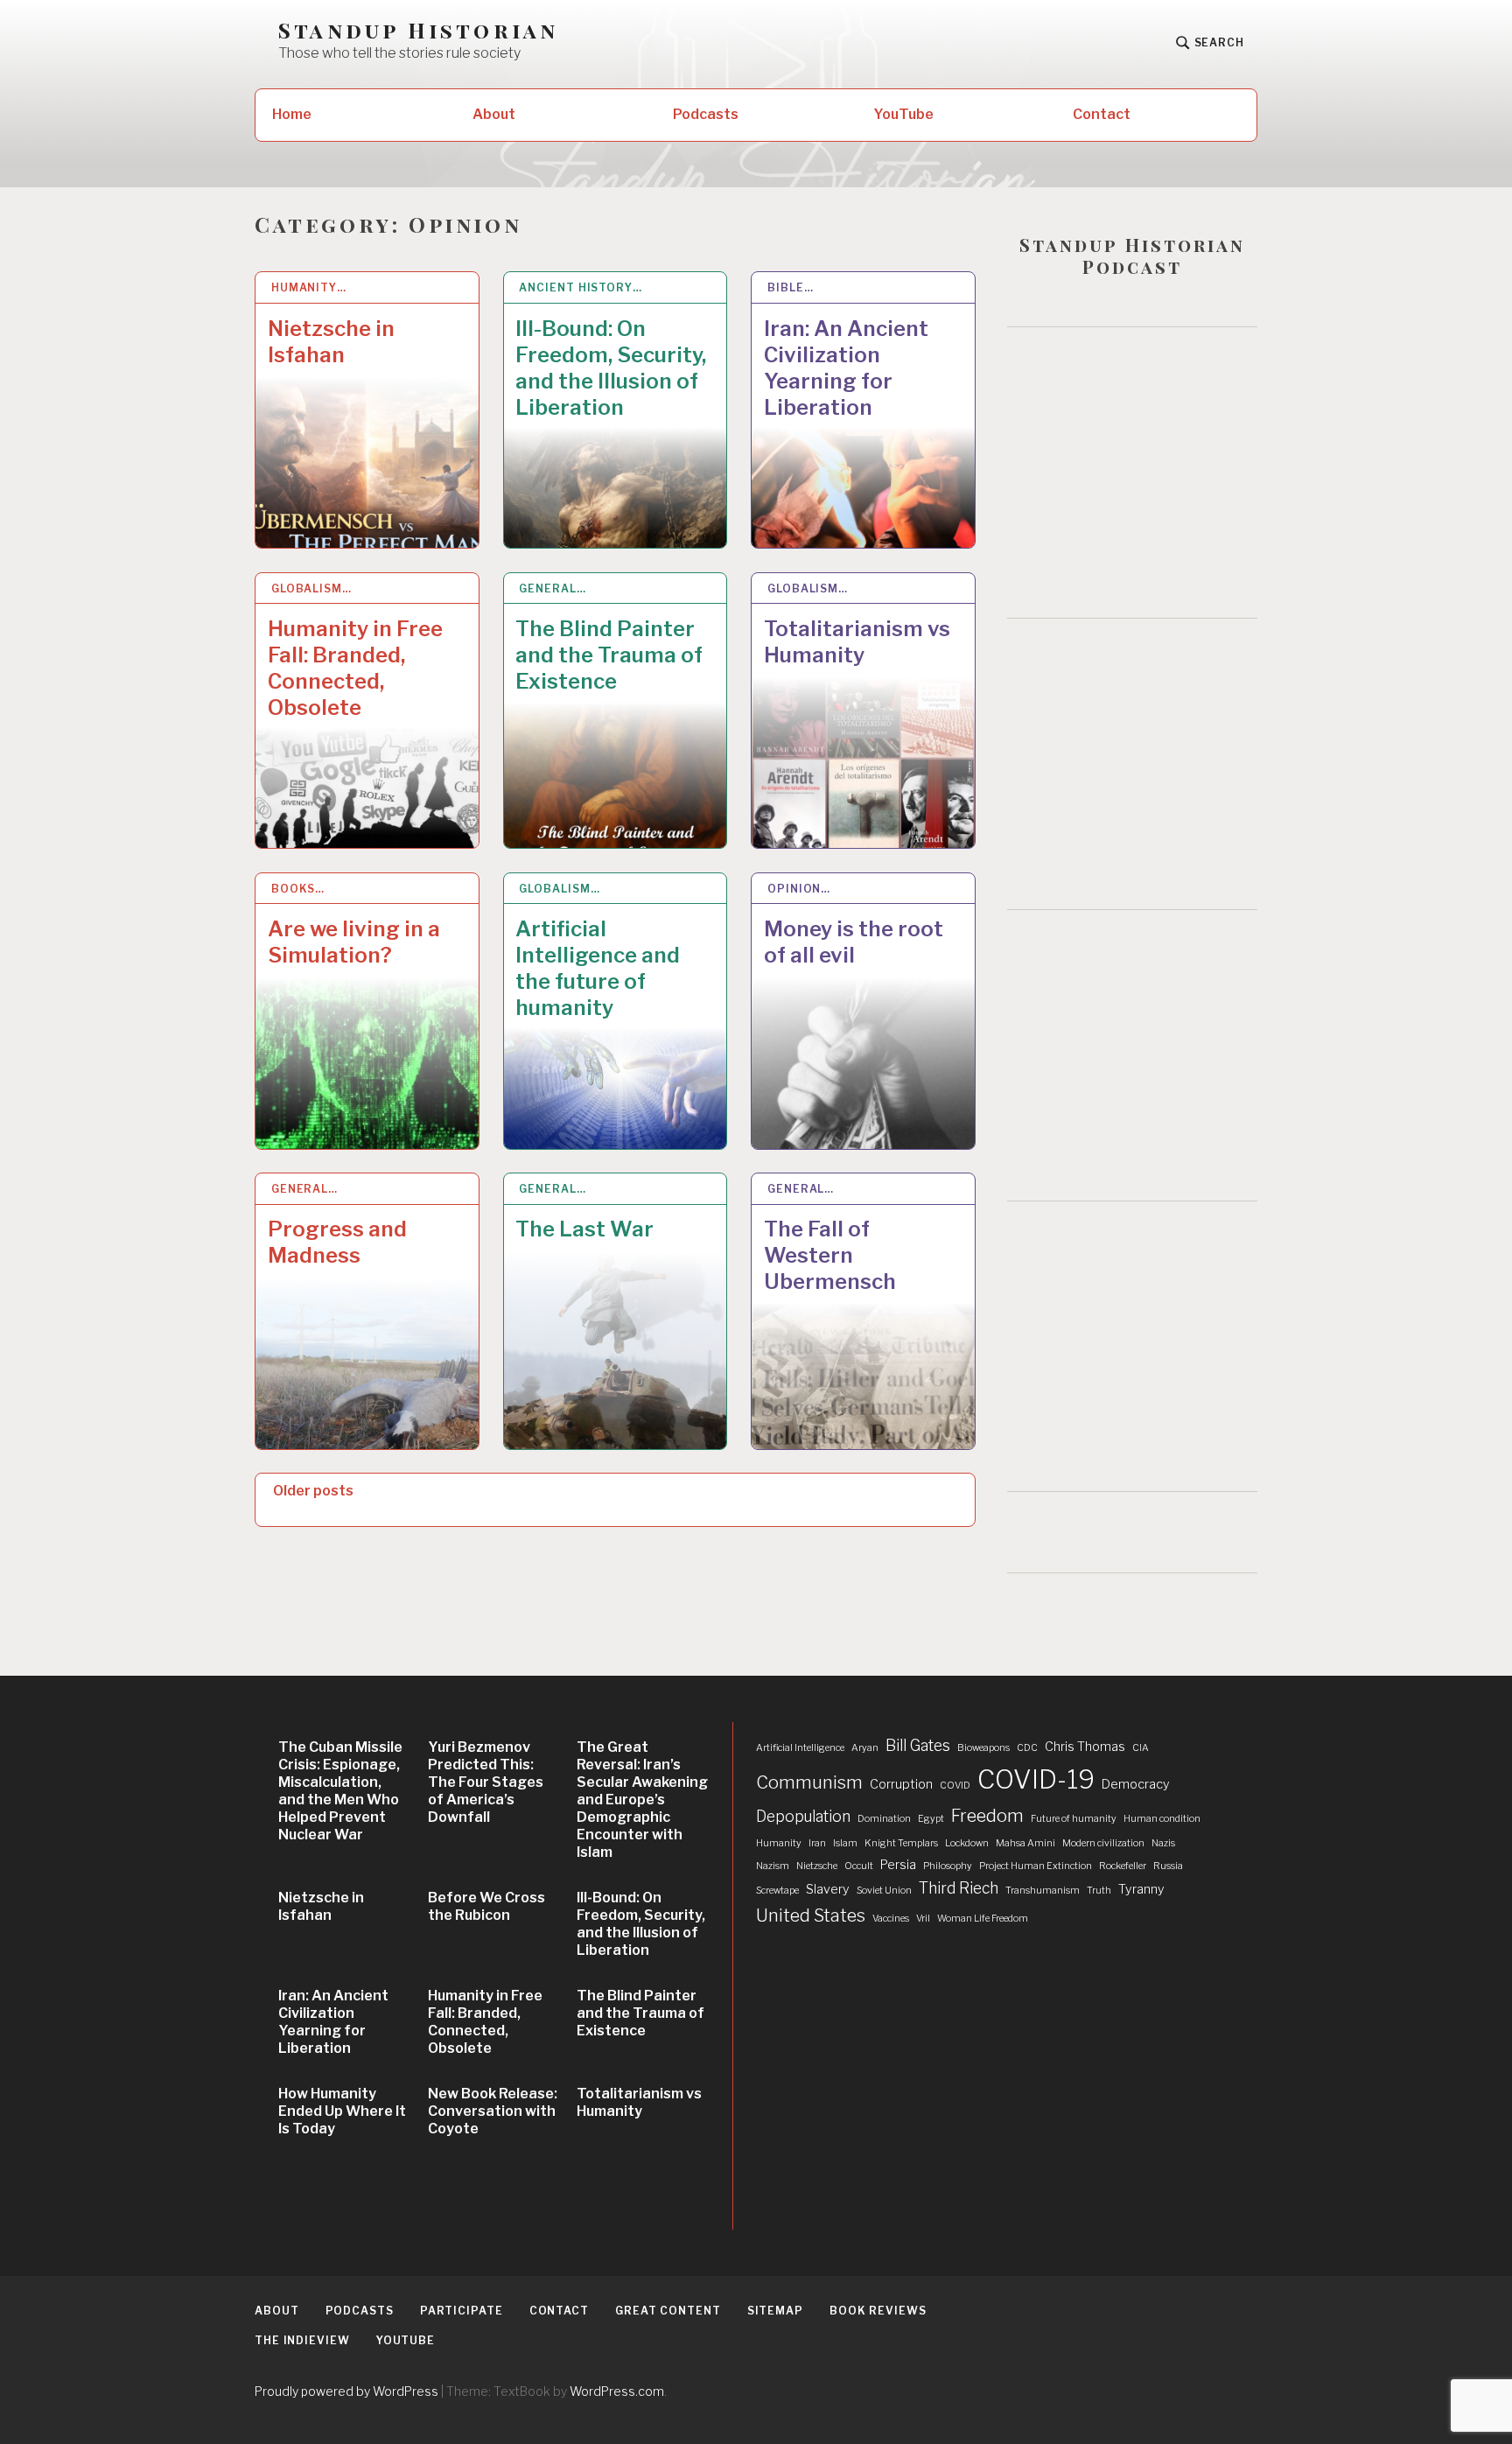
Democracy (1136, 1784)
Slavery (828, 1889)
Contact (1102, 114)
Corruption (901, 1784)
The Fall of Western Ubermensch (830, 1255)
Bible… (790, 287)
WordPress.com (617, 2391)
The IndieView (302, 2340)
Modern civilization (1103, 1843)
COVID (955, 1786)
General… (552, 588)
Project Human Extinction (1036, 1866)
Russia (1168, 1866)
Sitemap (775, 2311)
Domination (884, 1819)
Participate (462, 2311)
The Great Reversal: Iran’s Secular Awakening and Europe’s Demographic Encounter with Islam (642, 1800)
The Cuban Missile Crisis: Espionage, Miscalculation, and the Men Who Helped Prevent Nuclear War (340, 1791)
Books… (298, 889)
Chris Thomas (1085, 1747)
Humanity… (309, 287)
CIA (1141, 1748)
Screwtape (777, 1891)
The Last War (584, 1229)
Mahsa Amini (1025, 1843)
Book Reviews (878, 2311)
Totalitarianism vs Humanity (857, 642)
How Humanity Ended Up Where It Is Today (342, 2111)
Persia (898, 1865)
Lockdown (967, 1843)
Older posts (313, 1491)
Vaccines (891, 1919)
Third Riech (959, 1888)
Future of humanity (1074, 1819)
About (494, 114)
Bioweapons (983, 1748)
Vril (923, 1919)
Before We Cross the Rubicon (486, 1906)
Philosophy (948, 1866)
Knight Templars (901, 1843)
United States (811, 1915)
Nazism (773, 1866)
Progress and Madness (337, 1242)
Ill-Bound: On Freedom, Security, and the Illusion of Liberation (611, 368)
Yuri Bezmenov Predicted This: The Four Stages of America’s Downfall (486, 1782)
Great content (668, 2311)
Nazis (1163, 1843)
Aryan (865, 1748)
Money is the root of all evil (854, 942)
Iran (817, 1843)
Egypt (931, 1819)
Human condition (1162, 1819)
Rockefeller (1123, 1866)
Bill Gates (918, 1745)
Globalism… (311, 588)
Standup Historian (418, 30)
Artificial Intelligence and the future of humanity (598, 968)
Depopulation (803, 1816)
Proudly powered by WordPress (346, 2391)
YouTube (903, 114)
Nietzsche (817, 1866)
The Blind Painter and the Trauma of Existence (609, 655)
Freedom (987, 1816)
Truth (1099, 1891)
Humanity (779, 1843)
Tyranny (1141, 1889)
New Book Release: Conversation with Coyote (493, 2111)
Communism (809, 1782)
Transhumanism (1043, 1891)
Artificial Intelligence (800, 1748)
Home (292, 114)
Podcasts (706, 114)
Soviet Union (884, 1891)
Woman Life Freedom (983, 1919)
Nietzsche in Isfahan (331, 342)
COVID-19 (1036, 1779)
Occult (859, 1866)
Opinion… (799, 889)
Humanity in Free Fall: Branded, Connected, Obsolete (355, 668)
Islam (845, 1843)
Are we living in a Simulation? (354, 942)
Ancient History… (580, 287)
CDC (1027, 1748)
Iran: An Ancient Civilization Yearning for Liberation (846, 368)
